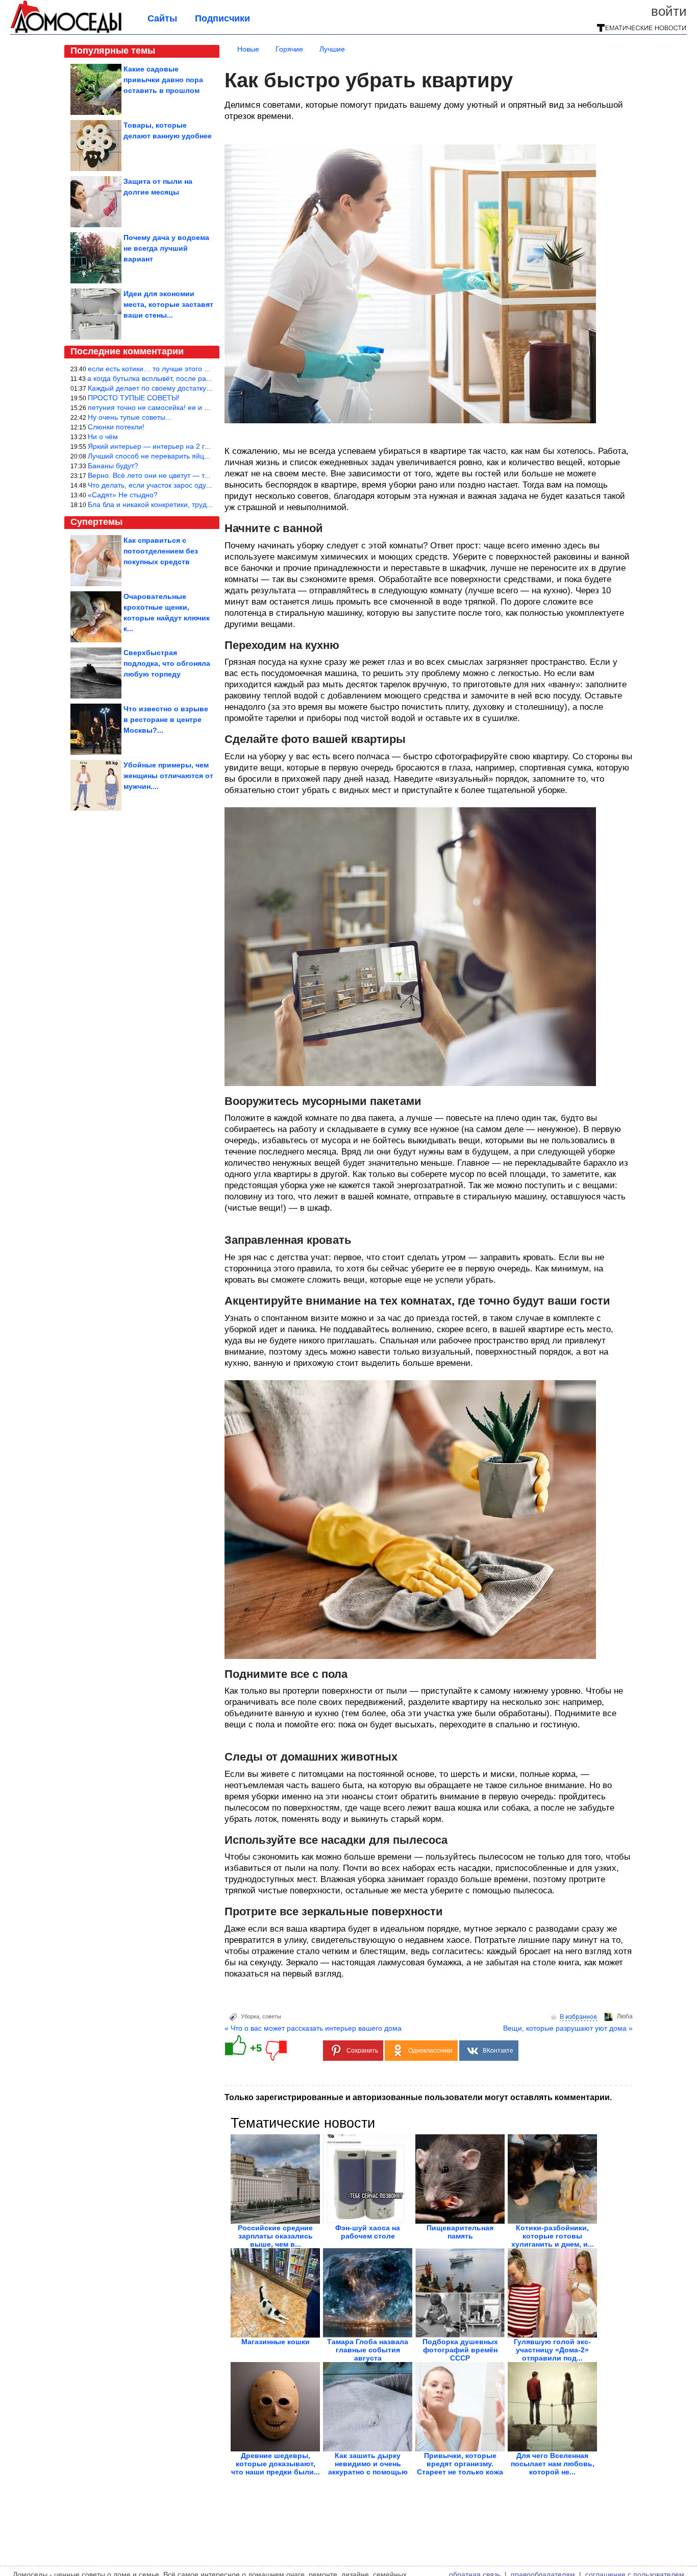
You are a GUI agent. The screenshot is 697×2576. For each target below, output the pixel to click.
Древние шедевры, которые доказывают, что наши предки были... (276, 2464)
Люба (625, 2016)
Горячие (289, 49)
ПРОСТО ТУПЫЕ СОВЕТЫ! (134, 398)
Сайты (162, 18)
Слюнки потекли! (116, 427)
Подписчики (222, 18)
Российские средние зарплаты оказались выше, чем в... (275, 2236)
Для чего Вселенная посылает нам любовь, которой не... (553, 2464)
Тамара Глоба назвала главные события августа (368, 2350)
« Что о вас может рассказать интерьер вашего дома (313, 2028)
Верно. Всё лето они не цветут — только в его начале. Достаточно (199, 475)
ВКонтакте (498, 2051)
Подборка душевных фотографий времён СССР (460, 2350)
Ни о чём (103, 437)
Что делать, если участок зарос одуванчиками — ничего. (183, 485)
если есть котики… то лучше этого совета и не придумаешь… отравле (206, 369)
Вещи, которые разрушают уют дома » (568, 2028)
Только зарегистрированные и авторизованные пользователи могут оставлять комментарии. (418, 2097)
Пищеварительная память (460, 2232)
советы (272, 2016)
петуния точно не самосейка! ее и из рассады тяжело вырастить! (197, 407)
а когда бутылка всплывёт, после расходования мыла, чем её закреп (202, 378)
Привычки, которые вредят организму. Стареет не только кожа (460, 2464)
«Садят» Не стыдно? (123, 495)
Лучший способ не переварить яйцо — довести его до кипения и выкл (205, 456)
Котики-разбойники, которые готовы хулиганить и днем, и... (553, 2236)
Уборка (250, 2016)
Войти (669, 11)
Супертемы (96, 522)
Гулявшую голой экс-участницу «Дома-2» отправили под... (552, 2350)
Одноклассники (430, 2051)
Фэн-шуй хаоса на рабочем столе (368, 2232)
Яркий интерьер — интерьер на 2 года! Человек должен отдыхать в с (204, 446)
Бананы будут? (113, 466)
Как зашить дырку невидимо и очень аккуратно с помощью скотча (368, 2468)
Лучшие (332, 49)
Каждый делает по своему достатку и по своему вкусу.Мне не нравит (203, 388)
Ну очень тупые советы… (130, 417)
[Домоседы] (66, 32)
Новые (248, 49)
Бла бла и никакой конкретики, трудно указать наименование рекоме (204, 504)
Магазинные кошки (276, 2342)
